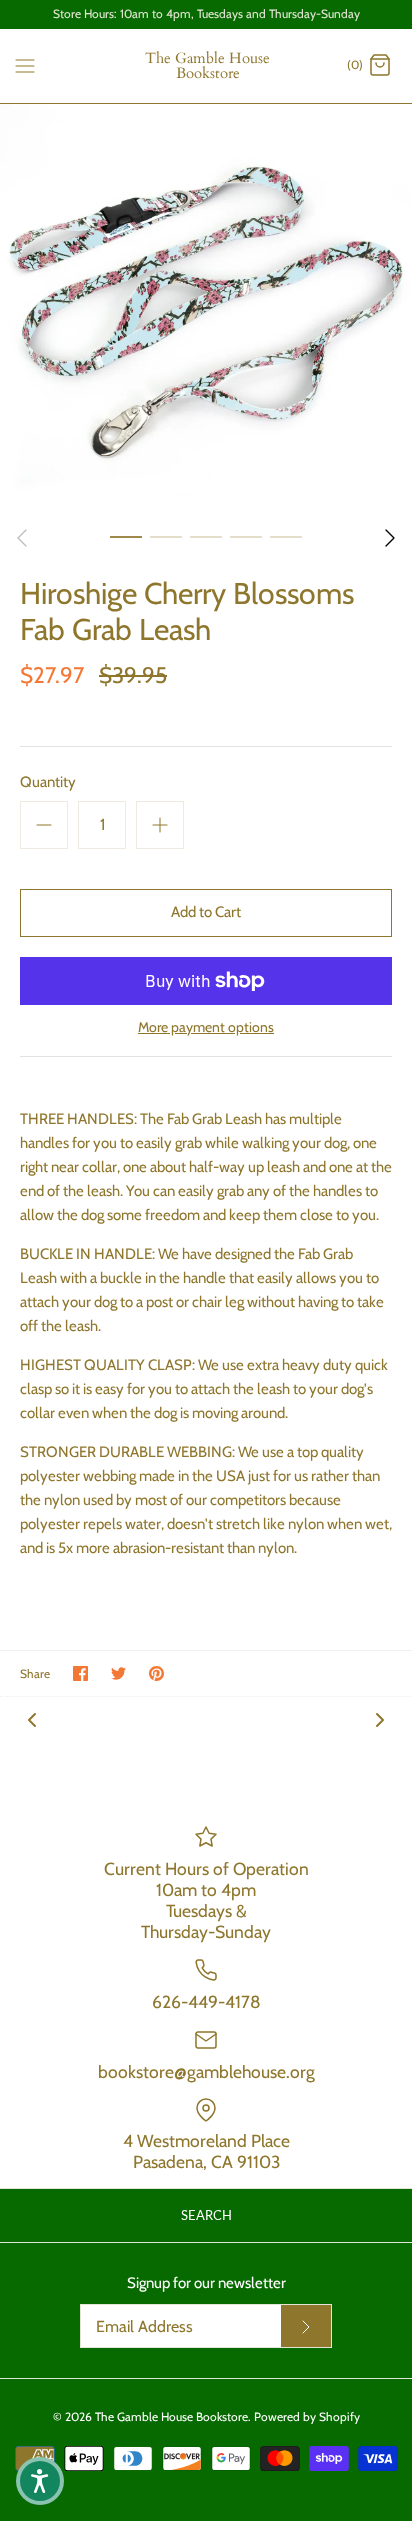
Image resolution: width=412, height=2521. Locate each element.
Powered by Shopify (307, 2416)
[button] (40, 2481)
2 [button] (166, 536)
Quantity (48, 782)
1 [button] (126, 536)
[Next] (390, 538)
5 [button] (286, 536)
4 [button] (246, 536)
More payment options (206, 1027)
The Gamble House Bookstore (171, 2416)
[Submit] (306, 2326)
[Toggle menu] (25, 65)
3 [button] (206, 536)
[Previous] (22, 538)
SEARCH (206, 2215)
